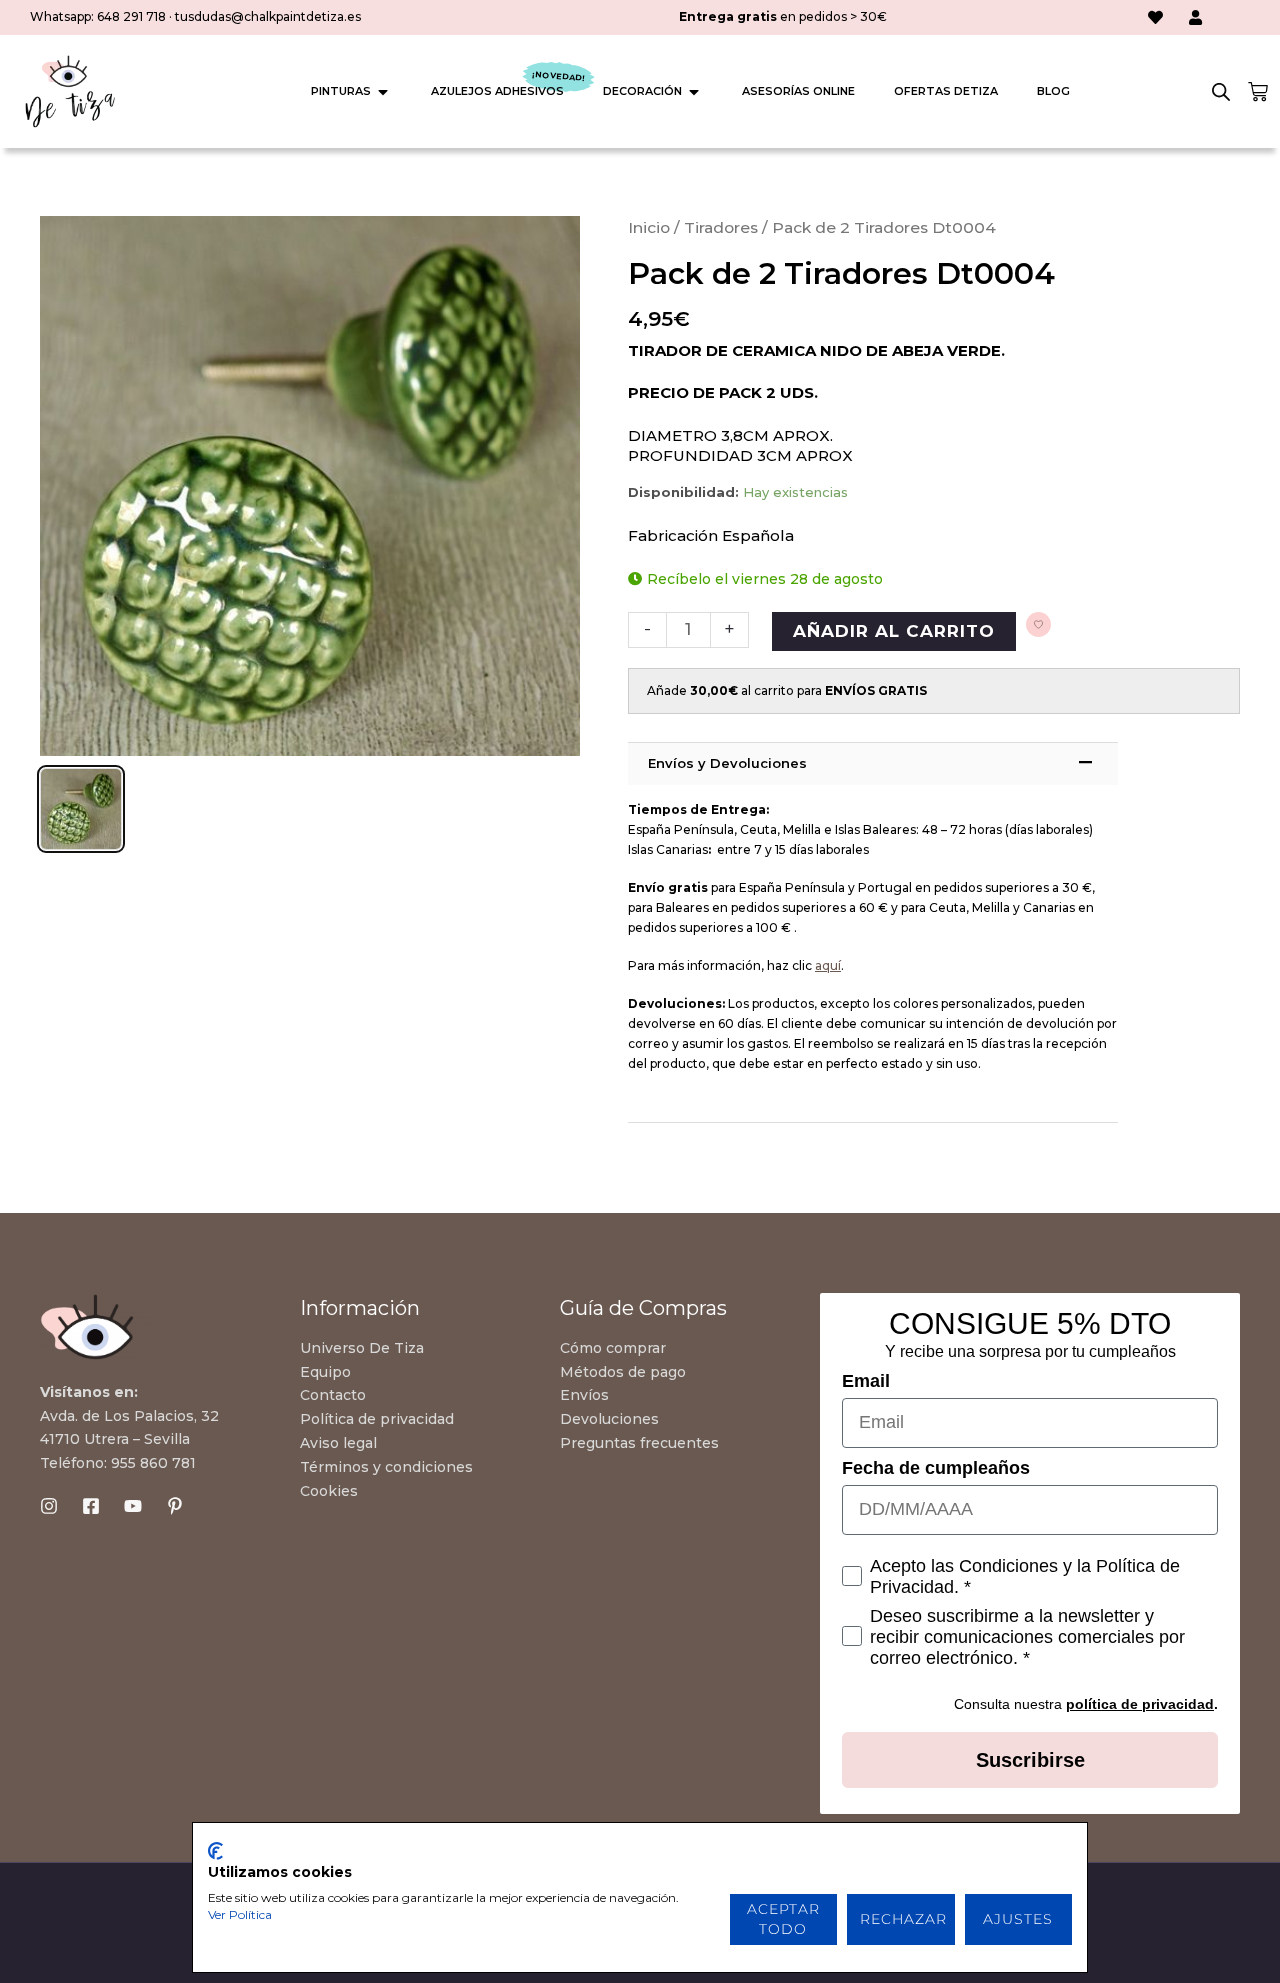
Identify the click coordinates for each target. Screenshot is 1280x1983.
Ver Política (240, 1914)
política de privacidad (1140, 1704)
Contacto (333, 1395)
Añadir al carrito (894, 631)
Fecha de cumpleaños (936, 1468)
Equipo (325, 1372)
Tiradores (721, 227)
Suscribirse (1030, 1760)
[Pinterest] (175, 1506)
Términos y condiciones (386, 1467)
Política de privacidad (377, 1419)
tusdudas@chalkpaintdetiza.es (268, 16)
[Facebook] (91, 1506)
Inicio (649, 227)
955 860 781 (153, 1463)
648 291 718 (131, 16)
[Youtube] (133, 1506)
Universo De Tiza (362, 1348)
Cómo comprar (613, 1348)
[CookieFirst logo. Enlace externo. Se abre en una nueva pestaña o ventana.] (215, 1851)
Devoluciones (609, 1419)
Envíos (584, 1395)
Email (866, 1381)
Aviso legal (338, 1443)
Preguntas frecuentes (639, 1443)
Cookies (329, 1491)
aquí (828, 965)
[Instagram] (49, 1506)
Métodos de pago (623, 1372)
